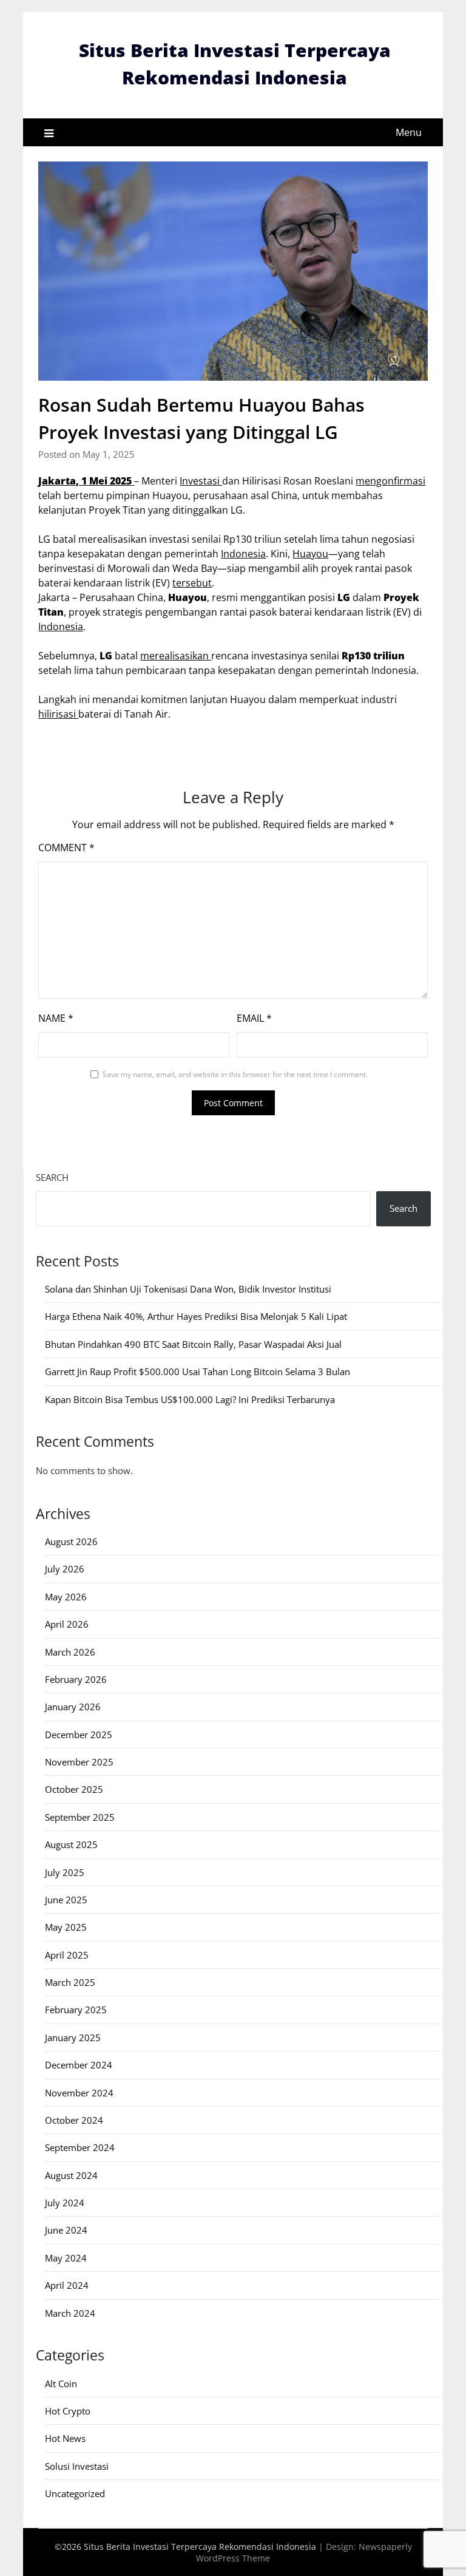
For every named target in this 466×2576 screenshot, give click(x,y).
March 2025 (70, 1982)
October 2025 (74, 1789)
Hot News (65, 2438)
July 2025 (65, 1872)
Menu (409, 132)
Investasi (201, 481)
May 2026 (66, 1597)
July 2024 (65, 2203)
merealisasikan (176, 656)
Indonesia (243, 554)
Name (56, 1018)
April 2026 (67, 1624)
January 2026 (73, 1707)
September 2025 (80, 1817)
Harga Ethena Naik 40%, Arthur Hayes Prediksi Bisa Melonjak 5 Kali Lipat (196, 1316)
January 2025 (73, 2037)
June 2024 (66, 2230)
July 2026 (65, 1569)
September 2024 (80, 2147)
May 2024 (66, 2258)
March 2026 (70, 1652)
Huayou (310, 554)
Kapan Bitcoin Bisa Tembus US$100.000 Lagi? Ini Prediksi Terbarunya (190, 1399)
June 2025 (66, 1900)
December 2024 (79, 2065)
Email (254, 1018)
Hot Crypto (68, 2411)
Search (52, 1177)
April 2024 (67, 2285)
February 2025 (76, 2010)
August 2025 (71, 1844)
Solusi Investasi (77, 2466)
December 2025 (79, 1735)
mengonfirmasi (390, 481)
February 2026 (76, 1679)
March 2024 (70, 2313)
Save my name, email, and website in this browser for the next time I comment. (235, 1074)
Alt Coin (61, 2384)
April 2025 (67, 1955)
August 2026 (71, 1541)
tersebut (192, 583)
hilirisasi (58, 714)
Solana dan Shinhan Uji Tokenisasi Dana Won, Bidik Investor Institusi (188, 1289)
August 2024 (71, 2175)
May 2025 (66, 1927)
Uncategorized (75, 2493)
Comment (66, 848)
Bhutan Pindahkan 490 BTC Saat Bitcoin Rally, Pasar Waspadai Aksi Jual (193, 1344)
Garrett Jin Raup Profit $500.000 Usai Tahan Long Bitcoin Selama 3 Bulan (198, 1371)
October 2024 (74, 2120)
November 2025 (79, 1762)
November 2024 (79, 2093)
